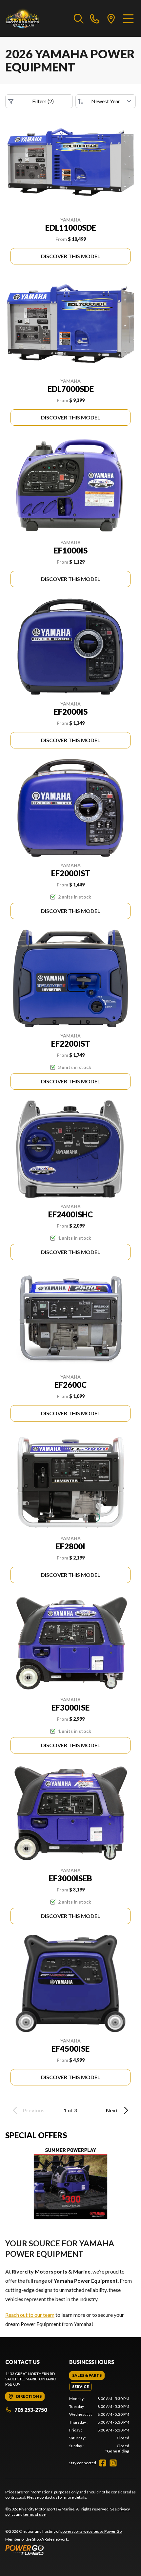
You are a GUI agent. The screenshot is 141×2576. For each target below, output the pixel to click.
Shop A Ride (42, 2539)
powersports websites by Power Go (91, 2531)
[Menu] (128, 18)
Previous (34, 2110)
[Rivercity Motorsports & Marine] (36, 18)
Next (112, 2110)
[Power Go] (64, 2550)
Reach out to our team (30, 2315)
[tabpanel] (99, 2425)
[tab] (87, 2375)
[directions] (111, 18)
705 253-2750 (31, 2410)
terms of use (34, 2514)
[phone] (95, 18)
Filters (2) (43, 101)
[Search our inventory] (79, 18)
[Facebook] (103, 2463)
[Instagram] (113, 2463)
